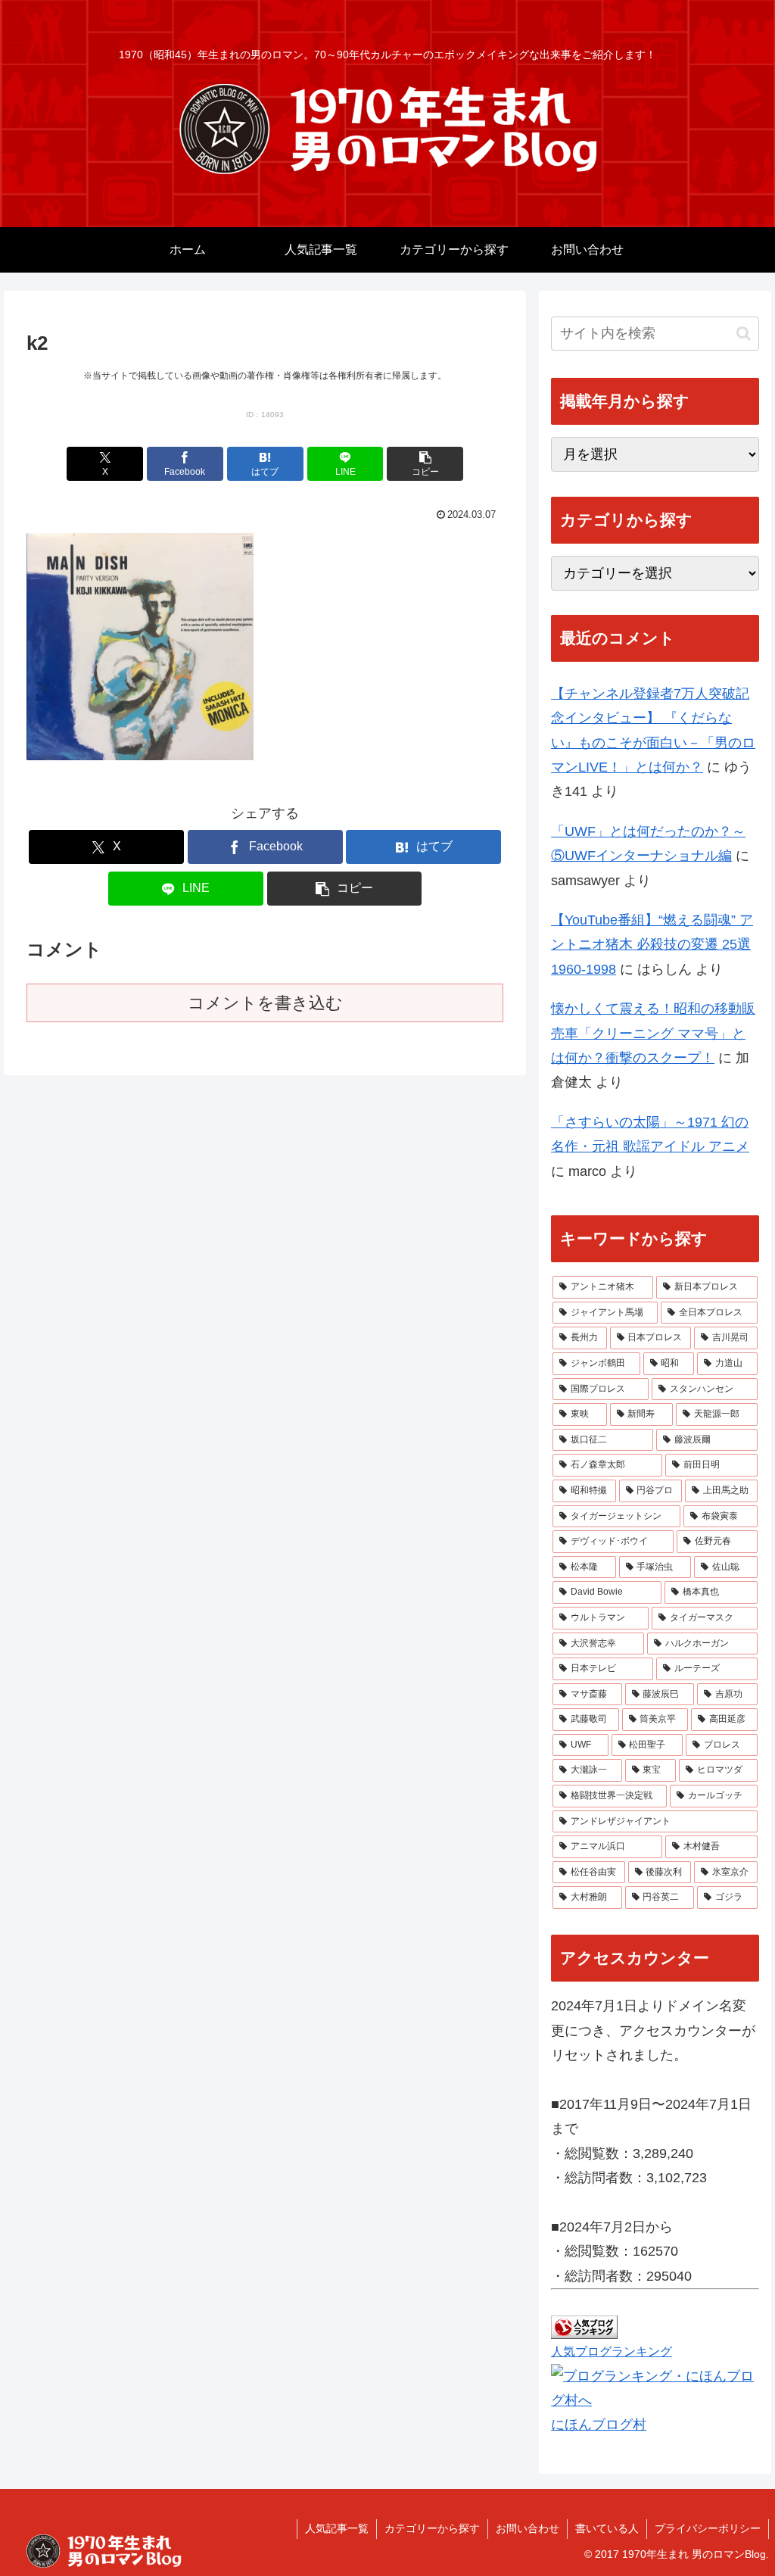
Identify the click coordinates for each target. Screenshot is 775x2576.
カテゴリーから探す (432, 2528)
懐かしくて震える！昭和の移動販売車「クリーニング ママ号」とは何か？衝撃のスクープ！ (653, 1033)
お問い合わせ (528, 2528)
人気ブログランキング (612, 2351)
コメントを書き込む (265, 1003)
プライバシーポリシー (708, 2528)
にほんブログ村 (599, 2425)
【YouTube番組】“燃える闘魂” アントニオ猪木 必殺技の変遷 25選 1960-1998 (652, 945)
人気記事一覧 (337, 2528)
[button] (425, 464)
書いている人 (607, 2528)
